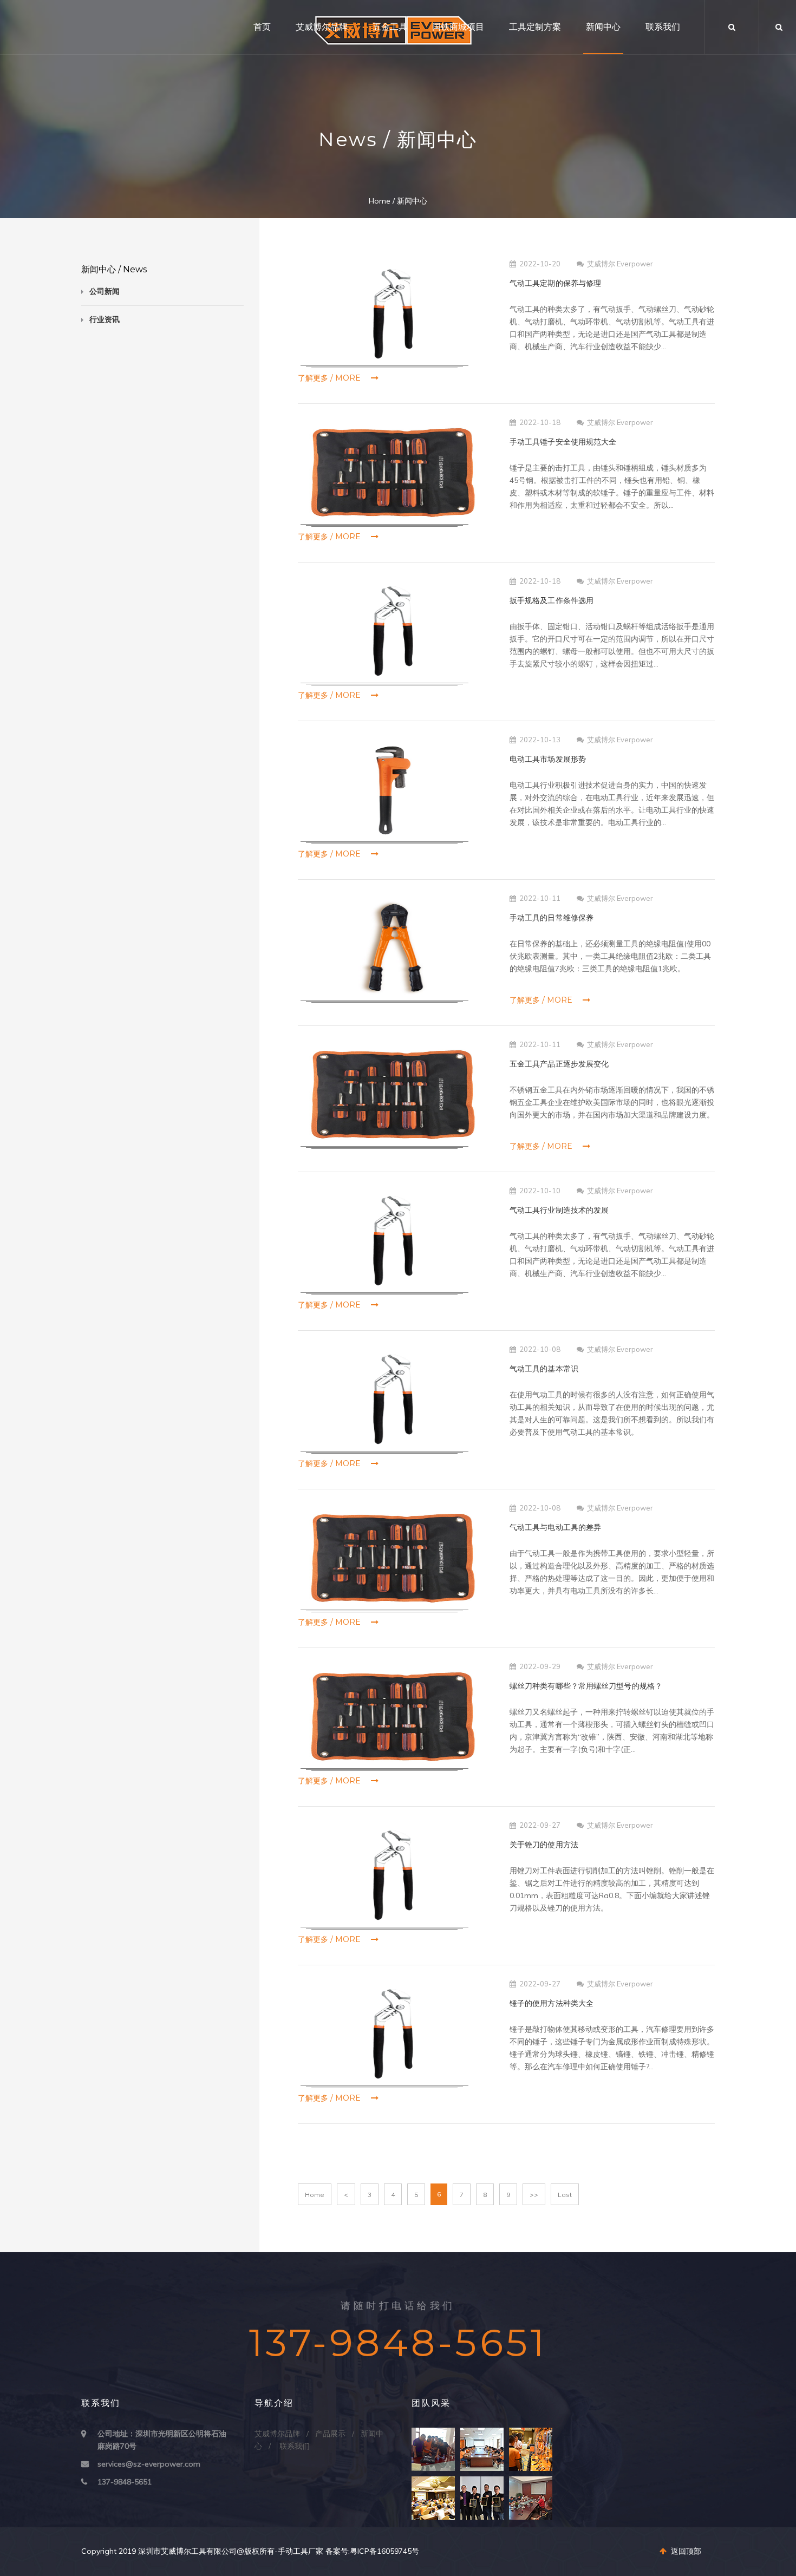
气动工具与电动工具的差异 (555, 1527)
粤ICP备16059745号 (384, 2551)
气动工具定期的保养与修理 (555, 283)
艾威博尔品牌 (322, 27)
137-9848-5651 (125, 2482)
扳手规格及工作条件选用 (552, 600)
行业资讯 (105, 319)
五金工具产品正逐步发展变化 (559, 1064)
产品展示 (330, 2434)
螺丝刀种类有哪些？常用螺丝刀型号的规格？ (586, 1686)
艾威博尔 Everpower (620, 264)
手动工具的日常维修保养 (552, 918)
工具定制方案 (535, 27)
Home (380, 201)
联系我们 (663, 27)
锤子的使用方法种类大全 (552, 2003)
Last (565, 2195)
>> (534, 2195)
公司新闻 (105, 291)
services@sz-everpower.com (149, 2464)
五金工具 (390, 27)
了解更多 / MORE (330, 378)
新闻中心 (603, 27)
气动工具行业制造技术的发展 (559, 1210)
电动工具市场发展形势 (548, 759)
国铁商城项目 (458, 27)
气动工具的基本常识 (544, 1369)
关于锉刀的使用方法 (544, 1845)
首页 (262, 27)
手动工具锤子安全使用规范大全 (563, 442)
